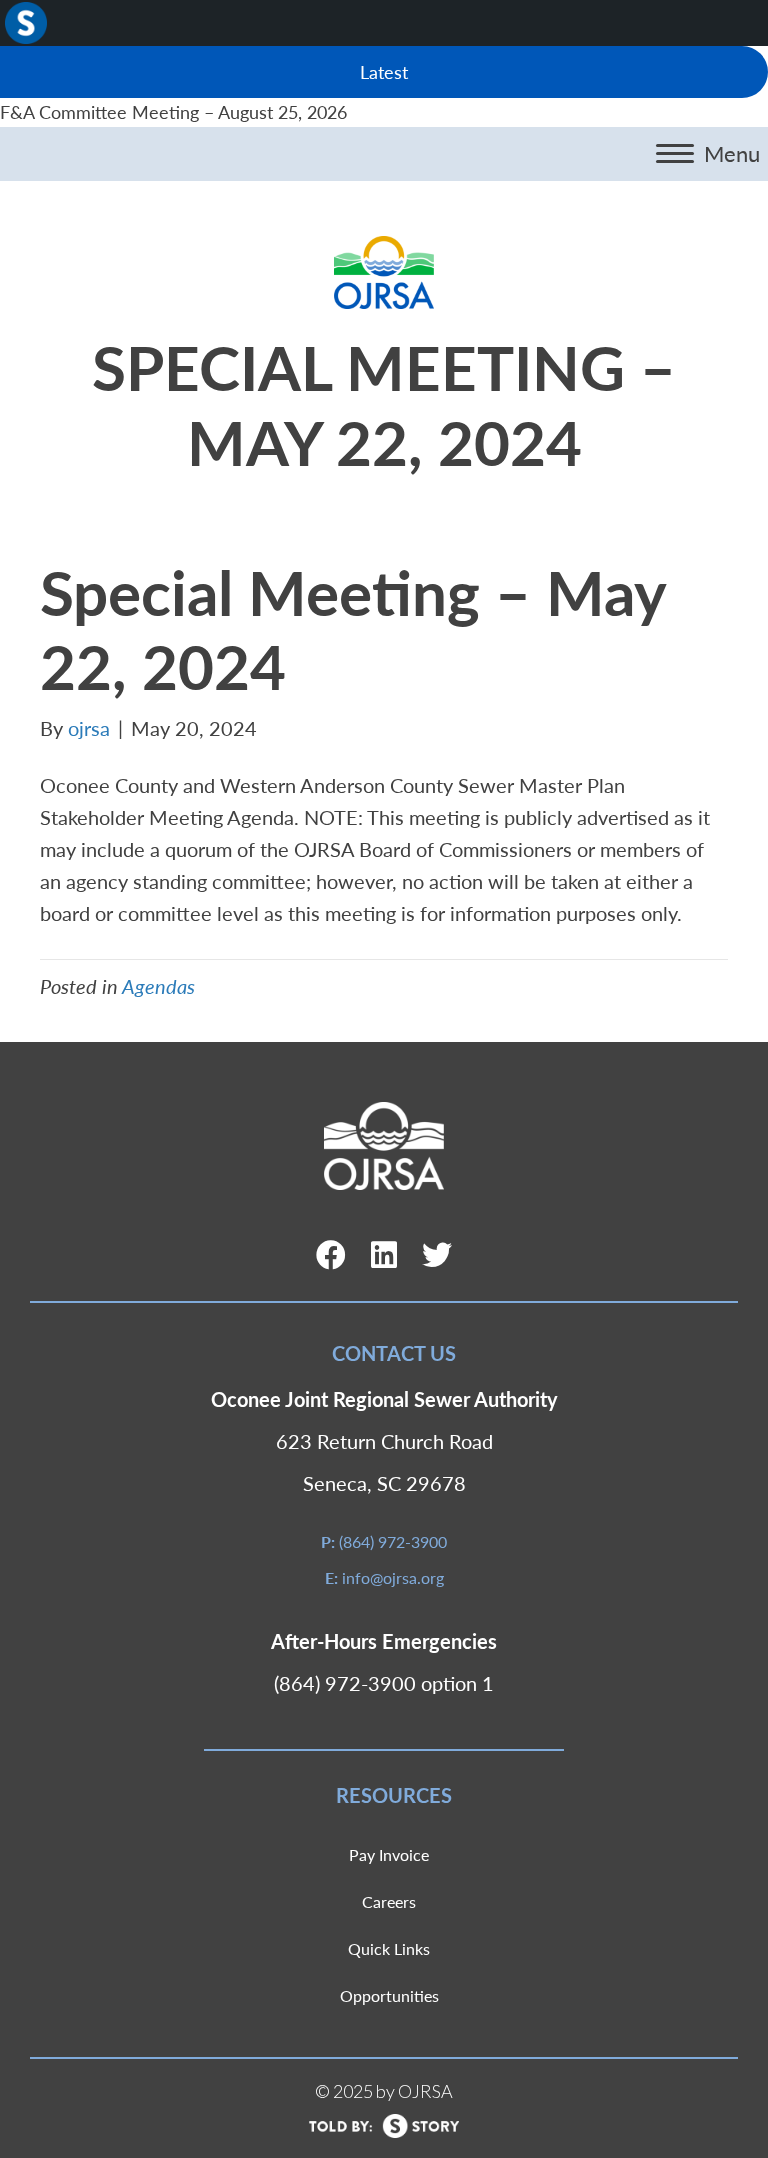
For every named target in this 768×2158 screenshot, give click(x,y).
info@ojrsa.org (393, 1577)
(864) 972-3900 (393, 1541)
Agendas (158, 986)
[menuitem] (26, 23)
